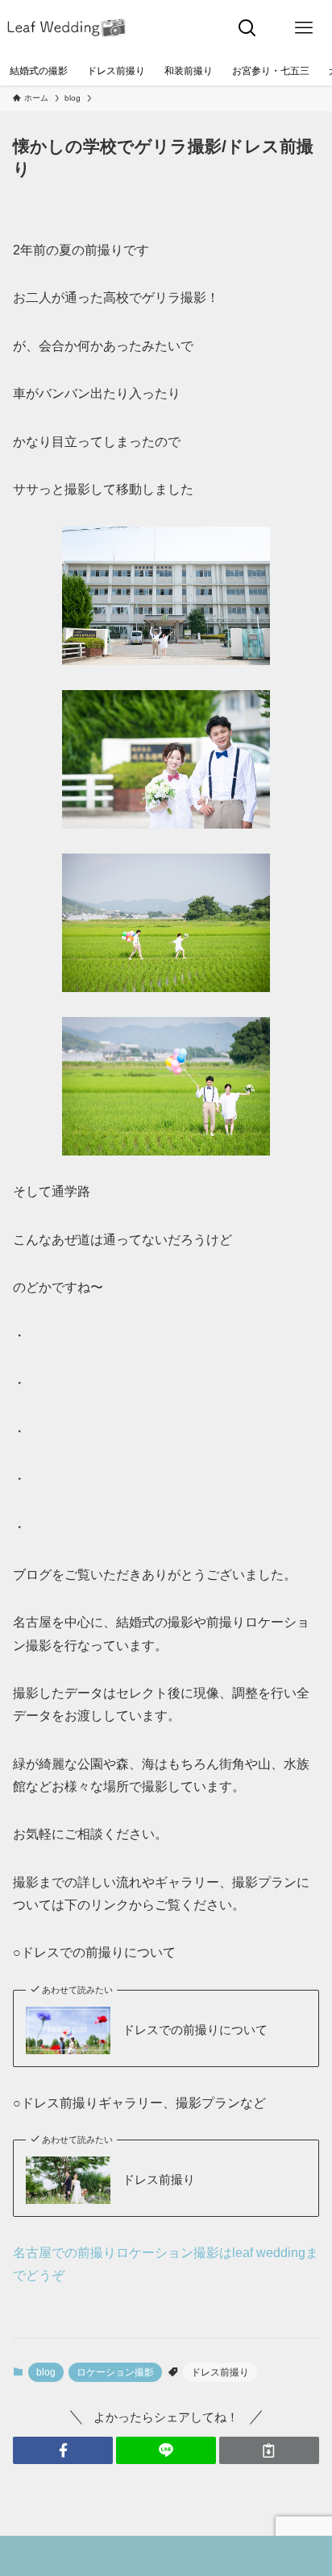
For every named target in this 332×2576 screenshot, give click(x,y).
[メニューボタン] (304, 28)
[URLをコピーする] (269, 2451)
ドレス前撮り (159, 2180)
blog (46, 2372)
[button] (63, 2451)
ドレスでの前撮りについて (195, 2030)
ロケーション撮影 (115, 2372)
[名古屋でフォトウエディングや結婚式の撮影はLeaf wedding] (67, 28)
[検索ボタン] (247, 28)
